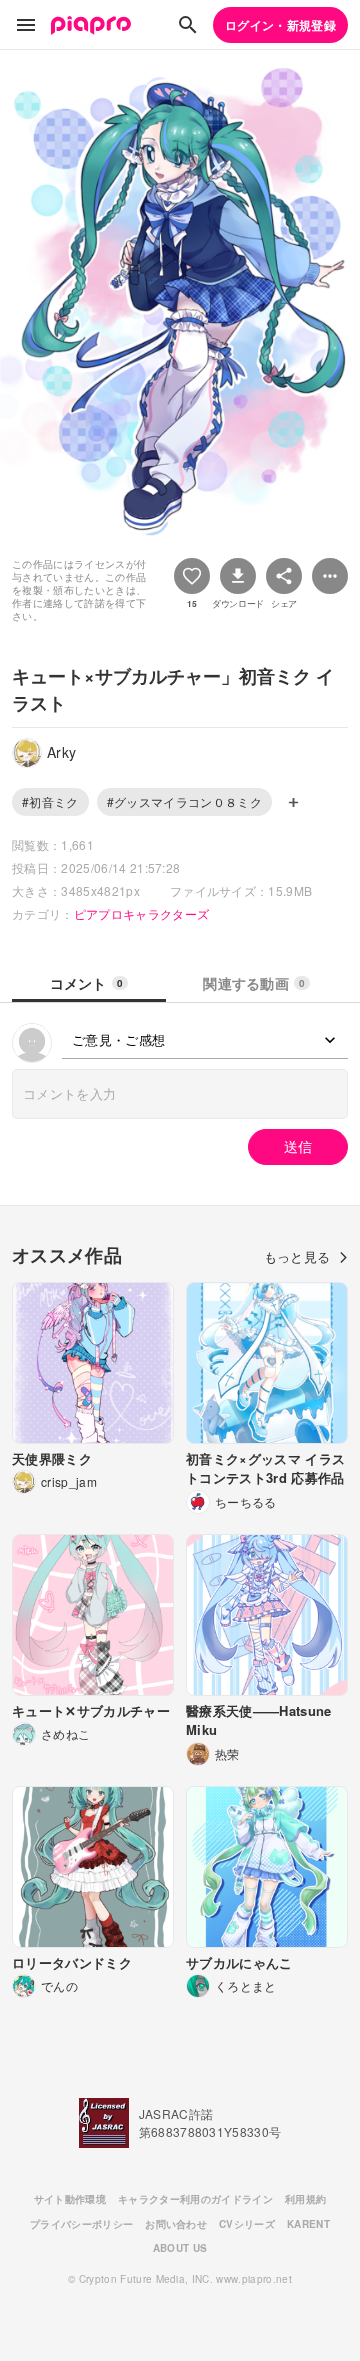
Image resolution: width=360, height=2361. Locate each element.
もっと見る (297, 1256)
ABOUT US (180, 2248)
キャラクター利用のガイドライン (195, 2199)
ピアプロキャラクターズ (142, 913)
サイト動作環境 (70, 2199)
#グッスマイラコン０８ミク (184, 801)
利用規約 (305, 2199)
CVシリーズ (247, 2224)
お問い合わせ (176, 2224)
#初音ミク (50, 801)
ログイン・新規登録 (280, 25)
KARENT (308, 2224)
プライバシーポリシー (81, 2224)
